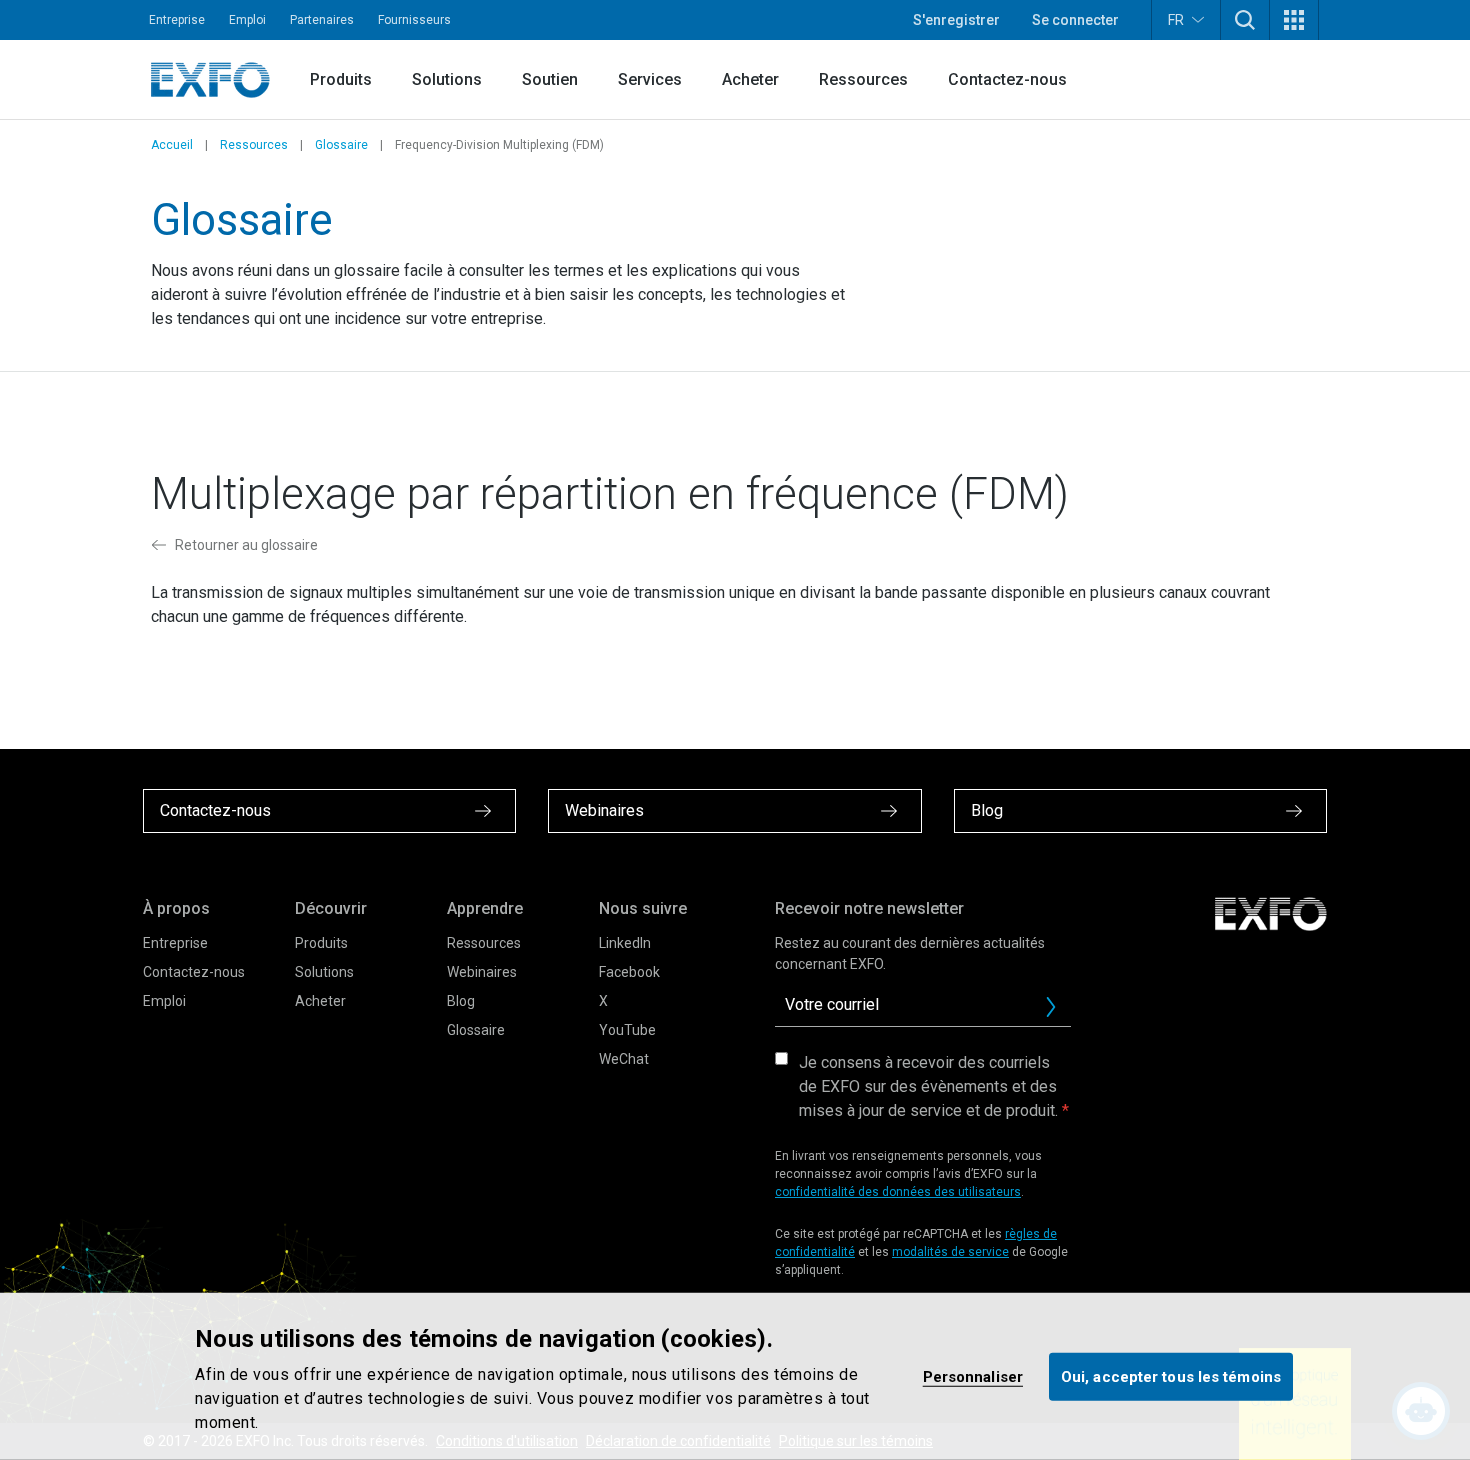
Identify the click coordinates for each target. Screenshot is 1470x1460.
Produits (341, 79)
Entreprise (177, 20)
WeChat (624, 1059)
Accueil (172, 145)
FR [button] (1176, 20)
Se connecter (1075, 20)
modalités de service (950, 1252)
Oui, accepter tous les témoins (1171, 1376)
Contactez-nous (1007, 79)
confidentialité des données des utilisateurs (898, 1192)
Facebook (629, 972)
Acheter (750, 79)
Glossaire (341, 145)
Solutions (447, 79)
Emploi (247, 20)
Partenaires (322, 20)
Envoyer (1051, 1007)
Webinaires (482, 972)
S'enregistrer (956, 20)
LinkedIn (625, 943)
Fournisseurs (414, 20)
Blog (461, 1001)
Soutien (550, 79)
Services (650, 79)
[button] (1245, 20)
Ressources (863, 79)
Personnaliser (973, 1376)
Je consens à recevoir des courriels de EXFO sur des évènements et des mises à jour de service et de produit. (928, 1086)
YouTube (627, 1030)
